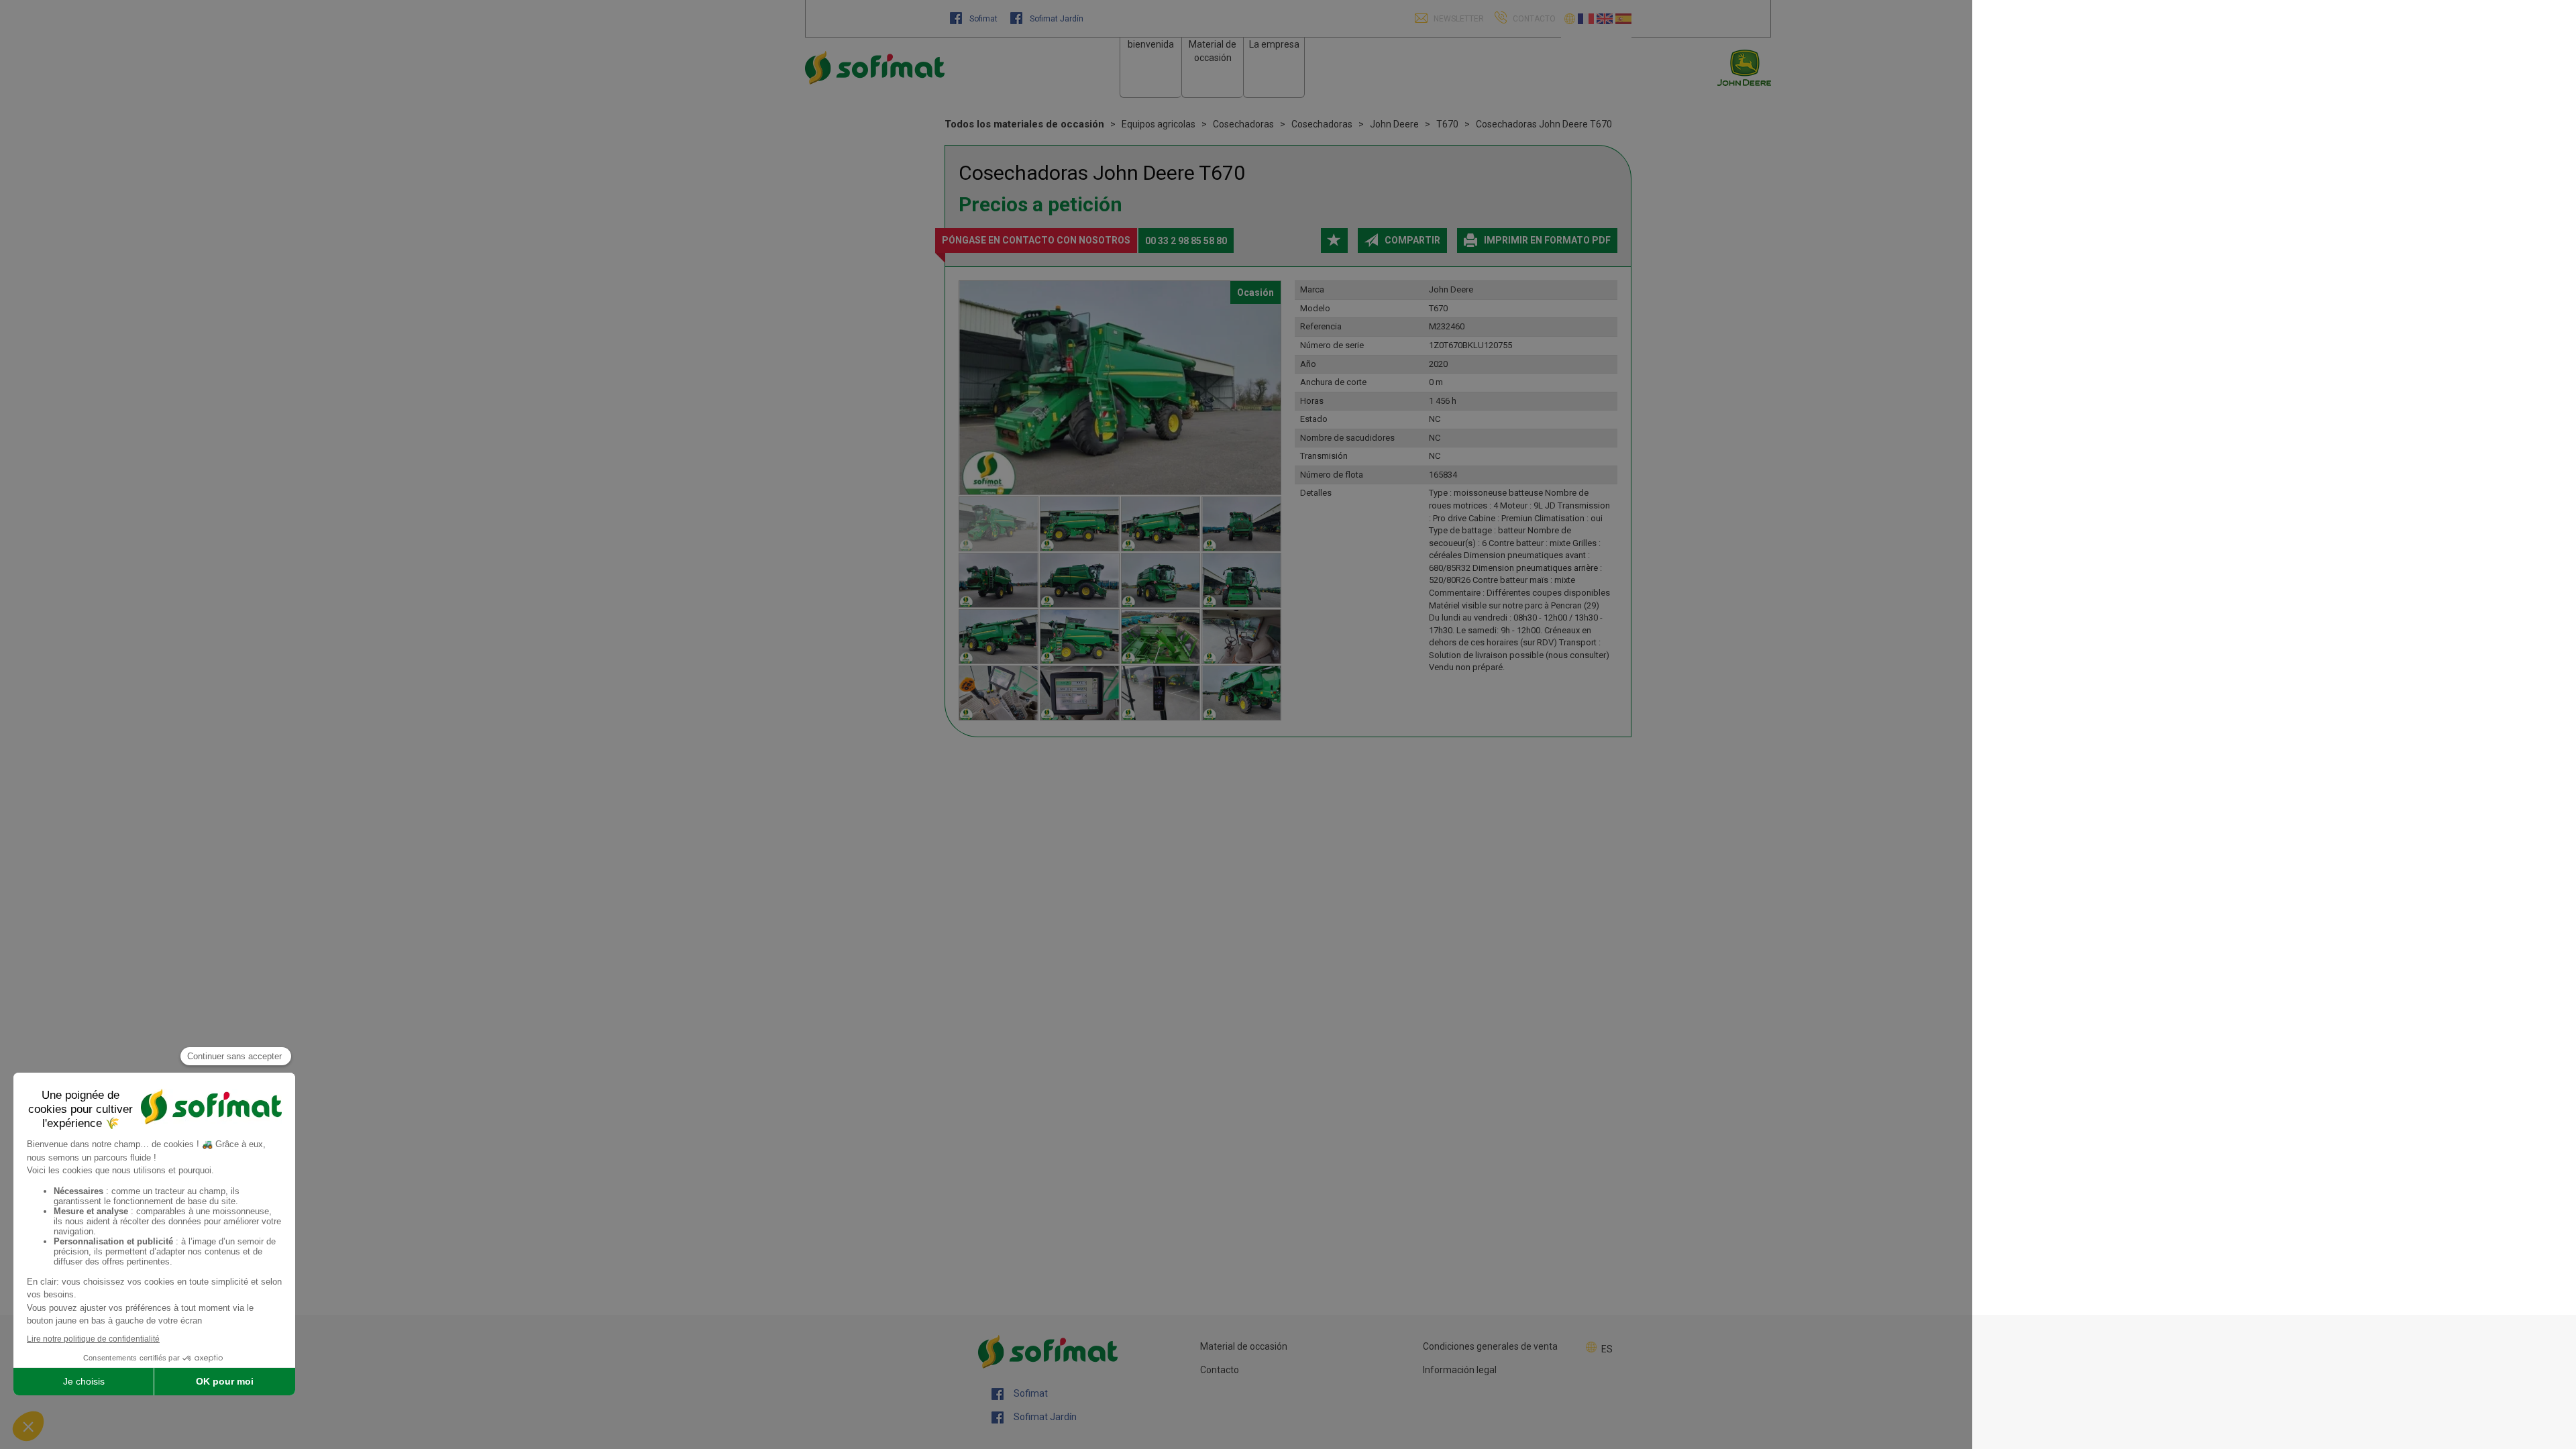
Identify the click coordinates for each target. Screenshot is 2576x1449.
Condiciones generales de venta (1490, 1346)
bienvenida (1151, 44)
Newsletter (1458, 19)
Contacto (1220, 1370)
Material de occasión (1244, 1346)
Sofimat (983, 19)
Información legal (1460, 1370)
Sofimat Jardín (1056, 19)
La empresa (1274, 44)
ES (1607, 1349)
